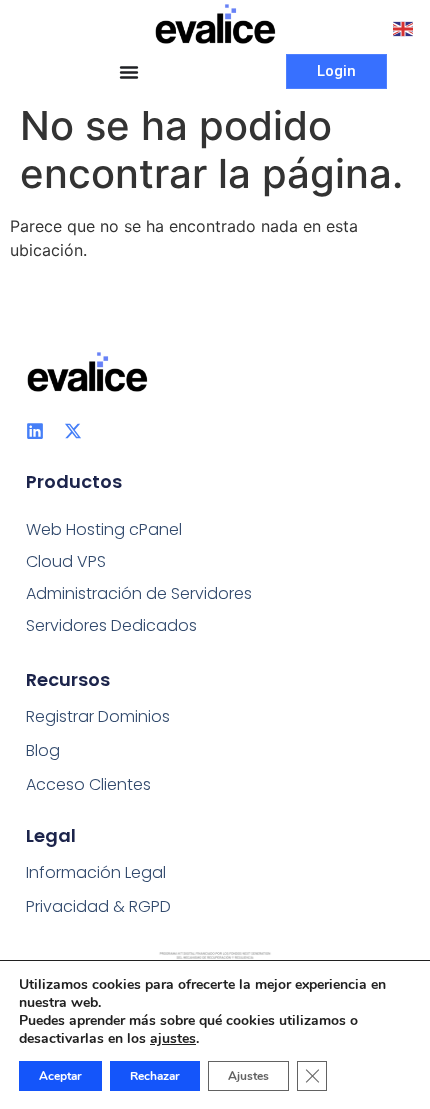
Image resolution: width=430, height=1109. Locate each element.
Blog (43, 750)
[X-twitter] (73, 431)
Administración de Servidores (139, 593)
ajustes (173, 1039)
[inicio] (215, 24)
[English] (404, 27)
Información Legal (96, 872)
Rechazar (155, 1076)
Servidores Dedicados (111, 625)
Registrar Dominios (98, 716)
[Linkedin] (35, 431)
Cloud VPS (66, 561)
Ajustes (248, 1076)
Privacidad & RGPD (98, 906)
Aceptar (60, 1076)
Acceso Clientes (88, 784)
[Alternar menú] (129, 72)
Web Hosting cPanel (104, 529)
